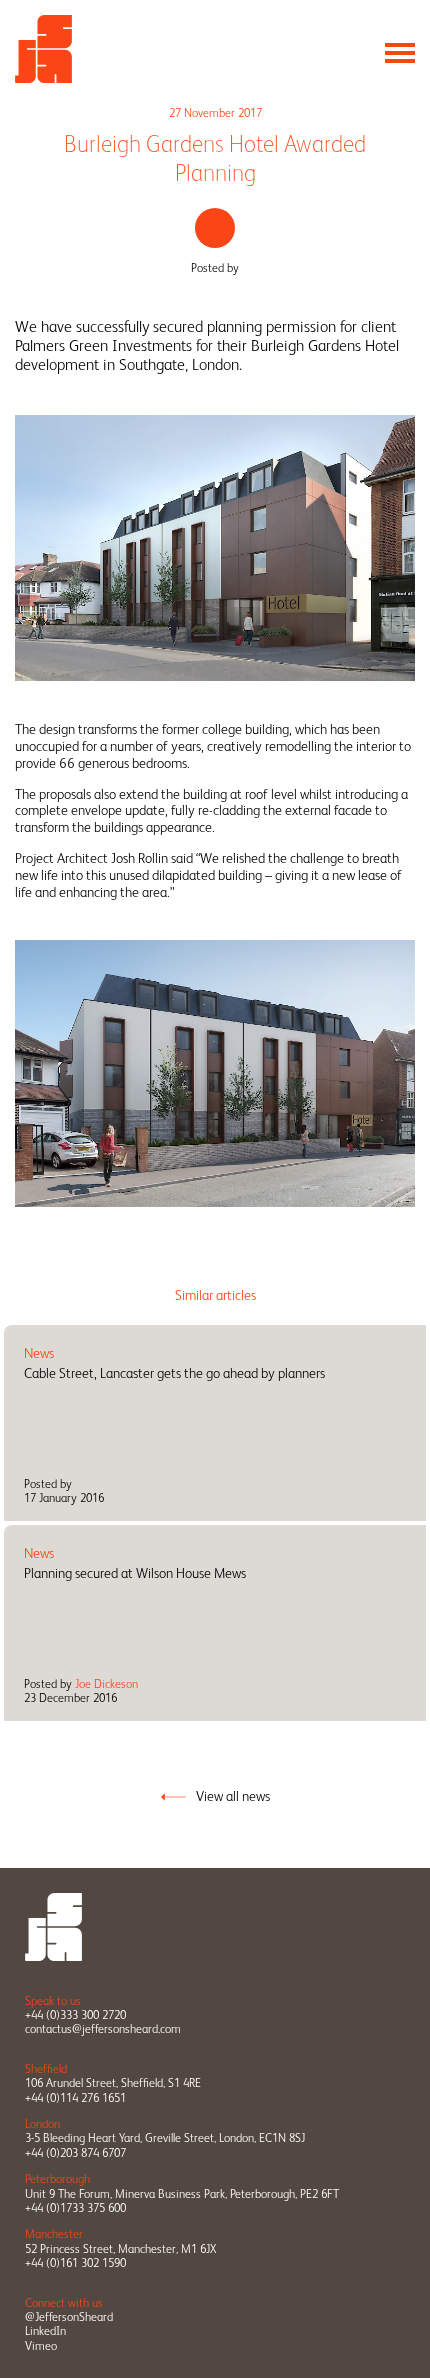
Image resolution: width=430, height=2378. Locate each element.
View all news (233, 1796)
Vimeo (41, 2346)
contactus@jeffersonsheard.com (103, 2029)
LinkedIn (45, 2331)
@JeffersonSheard (69, 2317)
